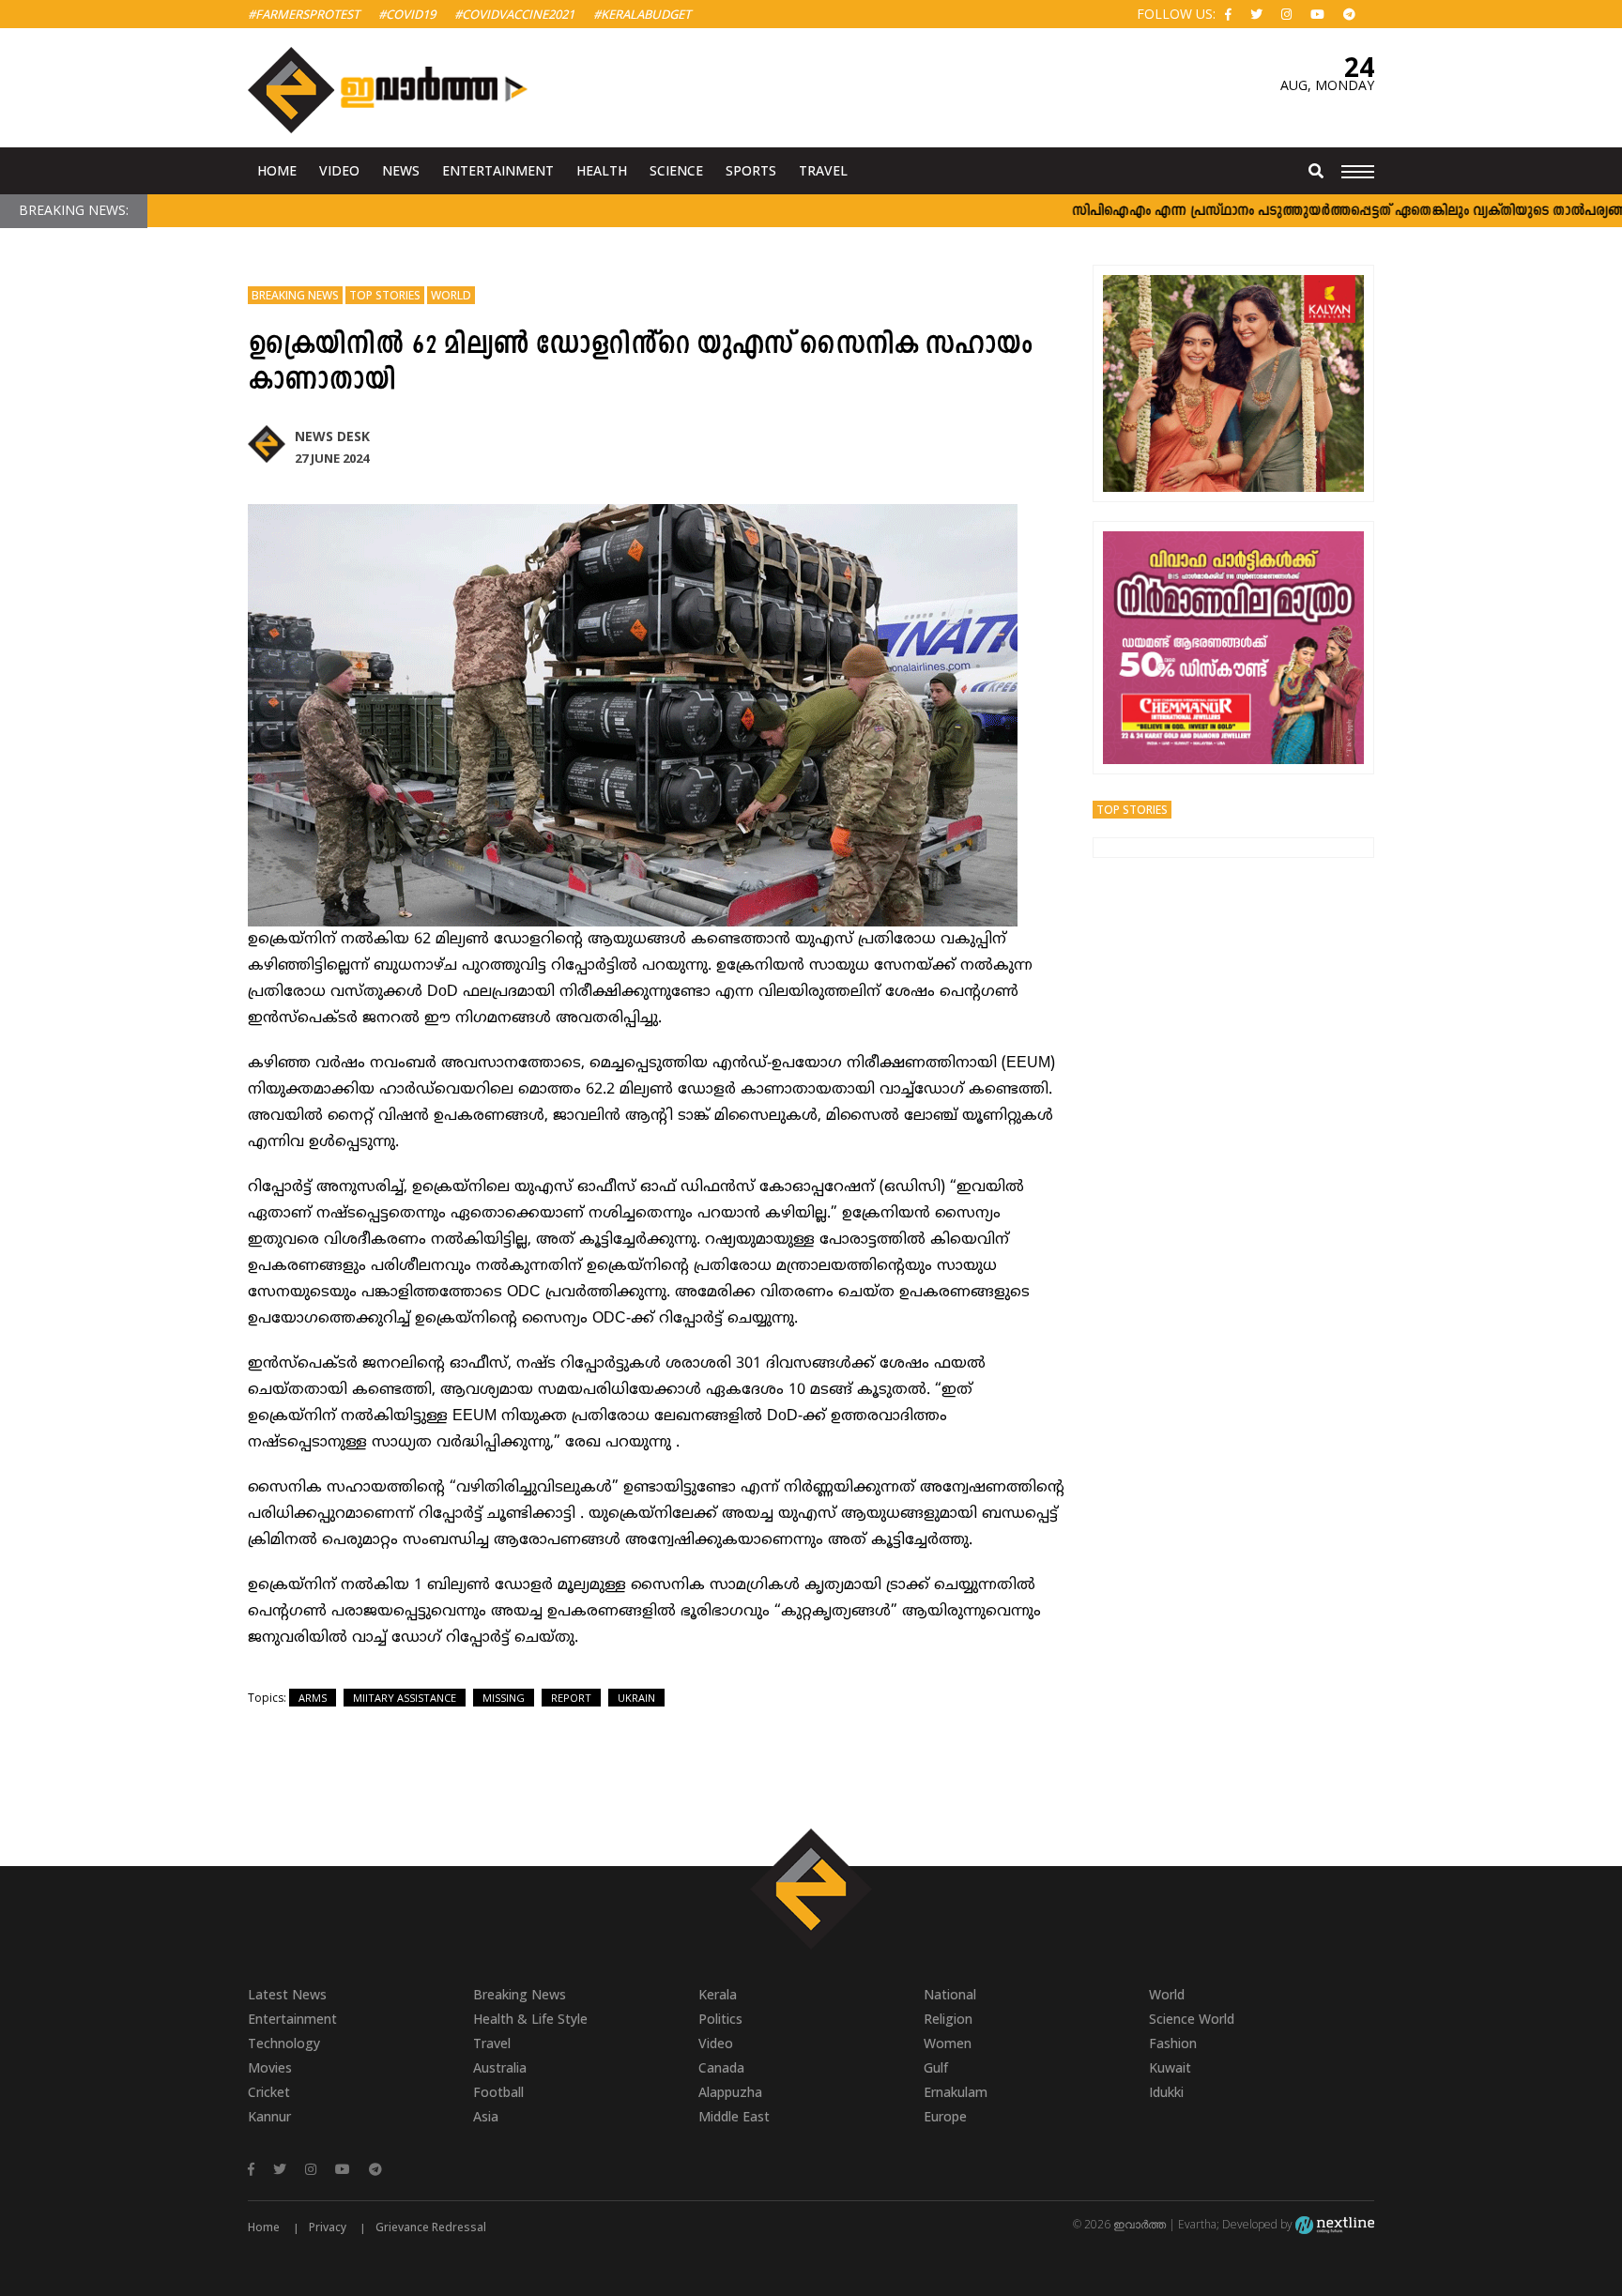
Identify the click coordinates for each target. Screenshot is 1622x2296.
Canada (721, 2067)
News (401, 170)
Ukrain (636, 1698)
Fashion (1173, 2043)
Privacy (328, 2227)
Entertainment (498, 170)
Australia (500, 2067)
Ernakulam (956, 2092)
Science (676, 170)
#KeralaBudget (642, 14)
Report (571, 1698)
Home (277, 170)
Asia (486, 2116)
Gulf (936, 2067)
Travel (823, 170)
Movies (270, 2067)
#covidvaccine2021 (514, 14)
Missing (504, 1698)
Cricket (269, 2092)
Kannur (269, 2116)
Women (948, 2043)
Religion (948, 2019)
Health (602, 170)
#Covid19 (407, 14)
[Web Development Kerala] (1335, 2224)
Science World (1192, 2019)
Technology (284, 2043)
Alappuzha (730, 2092)
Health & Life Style (530, 2019)
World (451, 295)
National (950, 1994)
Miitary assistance (405, 1698)
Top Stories (385, 295)
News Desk (332, 436)
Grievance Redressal (431, 2227)
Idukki (1166, 2092)
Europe (945, 2116)
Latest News (287, 1994)
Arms (313, 1698)
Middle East (734, 2116)
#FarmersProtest (304, 14)
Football (498, 2092)
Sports (751, 170)
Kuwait (1170, 2067)
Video (339, 170)
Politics (720, 2019)
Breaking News (295, 295)
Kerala (718, 1994)
